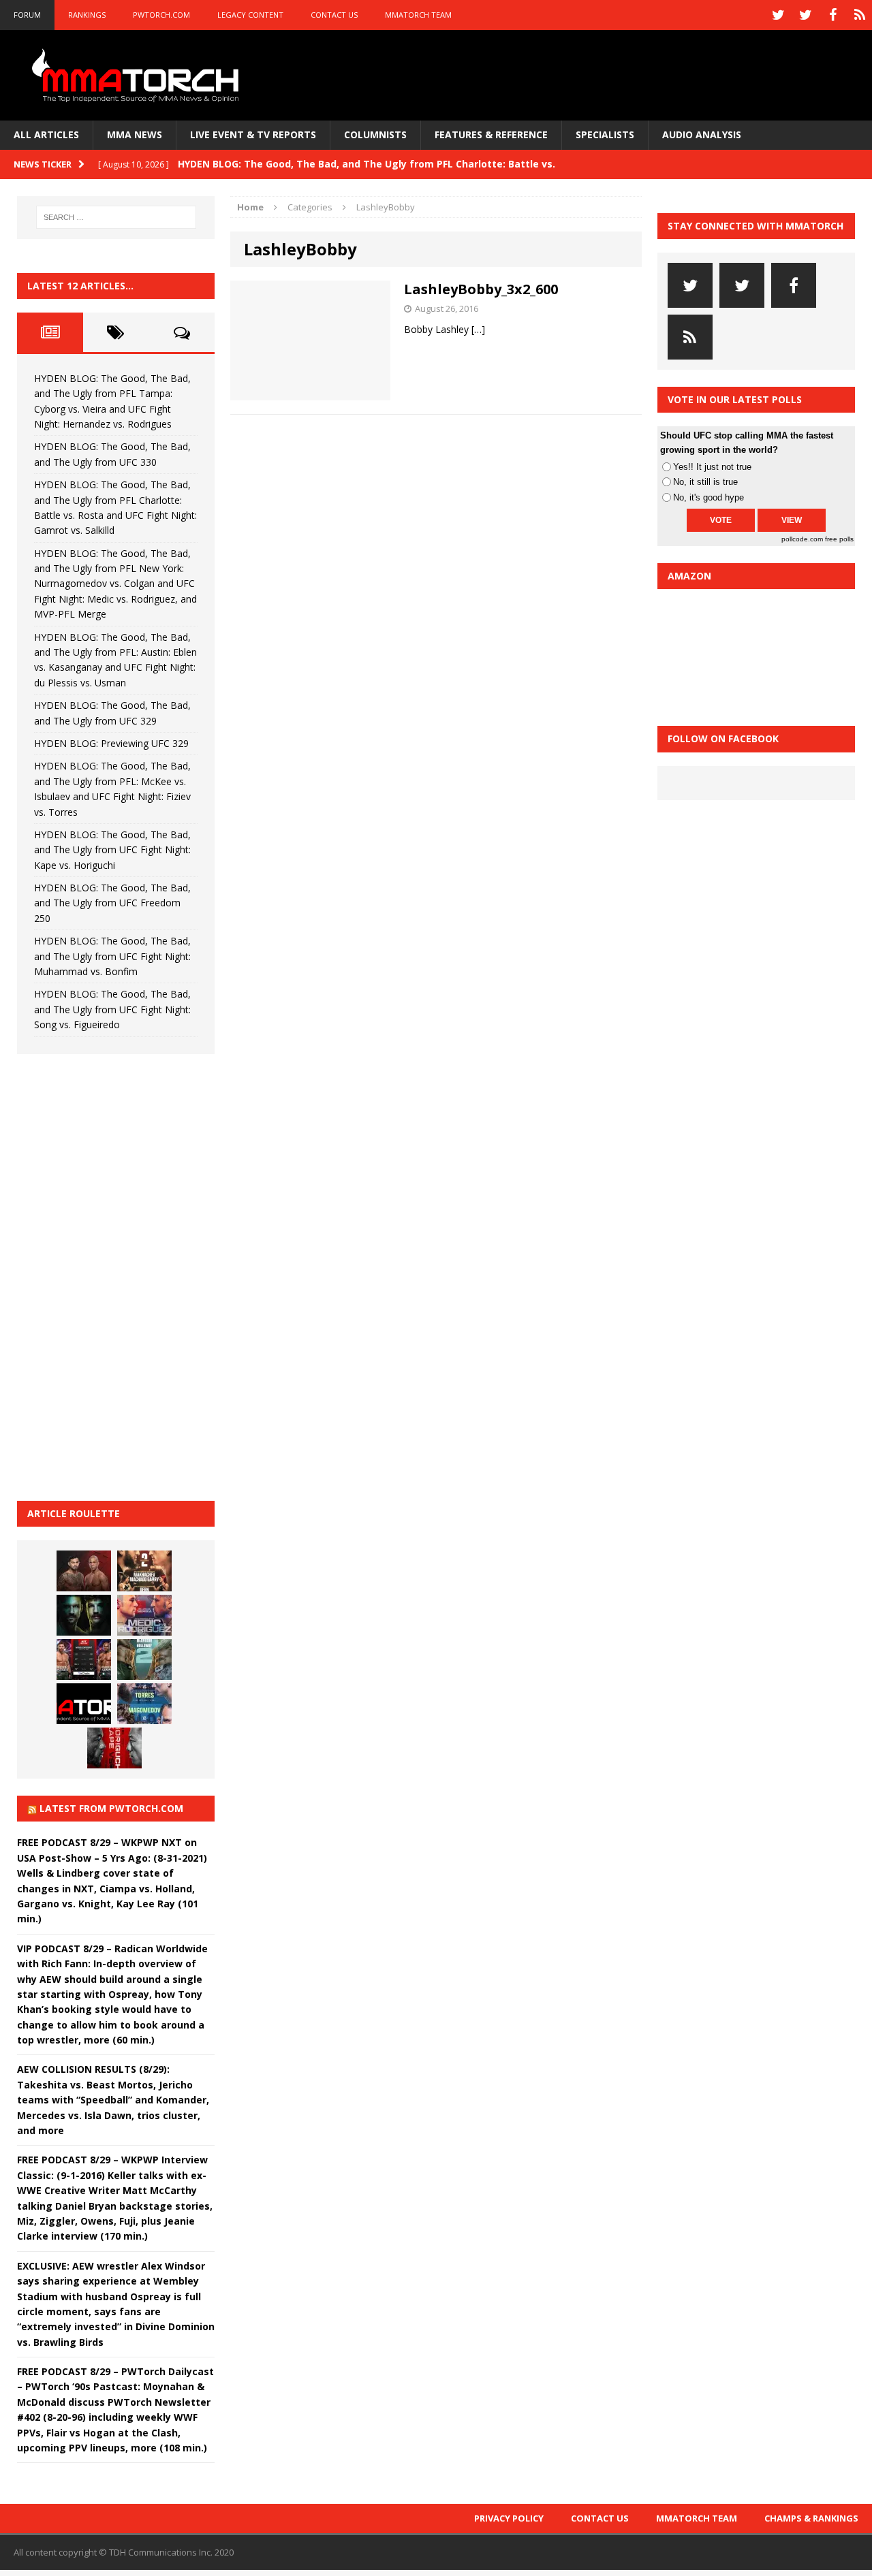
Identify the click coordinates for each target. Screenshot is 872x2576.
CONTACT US (334, 15)
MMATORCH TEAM (418, 15)
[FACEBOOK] (832, 15)
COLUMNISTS (375, 134)
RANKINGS (87, 15)
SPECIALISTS (605, 134)
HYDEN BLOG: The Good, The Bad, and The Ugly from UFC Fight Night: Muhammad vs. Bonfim (112, 956)
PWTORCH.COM (161, 15)
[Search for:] (116, 217)
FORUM (27, 15)
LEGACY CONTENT (250, 15)
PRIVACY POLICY (509, 2518)
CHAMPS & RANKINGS (811, 2518)
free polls (839, 539)
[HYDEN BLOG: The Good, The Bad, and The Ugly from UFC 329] (144, 1659)
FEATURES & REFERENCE (491, 134)
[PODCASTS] (860, 15)
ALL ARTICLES (46, 134)
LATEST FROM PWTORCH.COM (111, 1808)
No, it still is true (705, 482)
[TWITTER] (778, 15)
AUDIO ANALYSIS (702, 134)
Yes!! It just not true (712, 467)
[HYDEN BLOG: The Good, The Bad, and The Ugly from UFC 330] (144, 1571)
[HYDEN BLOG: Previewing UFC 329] (84, 1704)
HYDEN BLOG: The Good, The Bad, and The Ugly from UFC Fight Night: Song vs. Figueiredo (112, 1009)
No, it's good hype (708, 497)
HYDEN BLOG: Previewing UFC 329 (111, 743)
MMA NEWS (135, 134)
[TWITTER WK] (805, 15)
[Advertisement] (119, 1275)
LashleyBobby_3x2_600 (481, 289)
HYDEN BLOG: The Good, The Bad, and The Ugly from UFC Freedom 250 (112, 903)
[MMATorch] (138, 75)
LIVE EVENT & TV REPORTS (253, 134)
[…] (478, 329)
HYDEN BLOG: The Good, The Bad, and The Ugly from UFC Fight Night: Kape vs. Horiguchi (112, 850)
